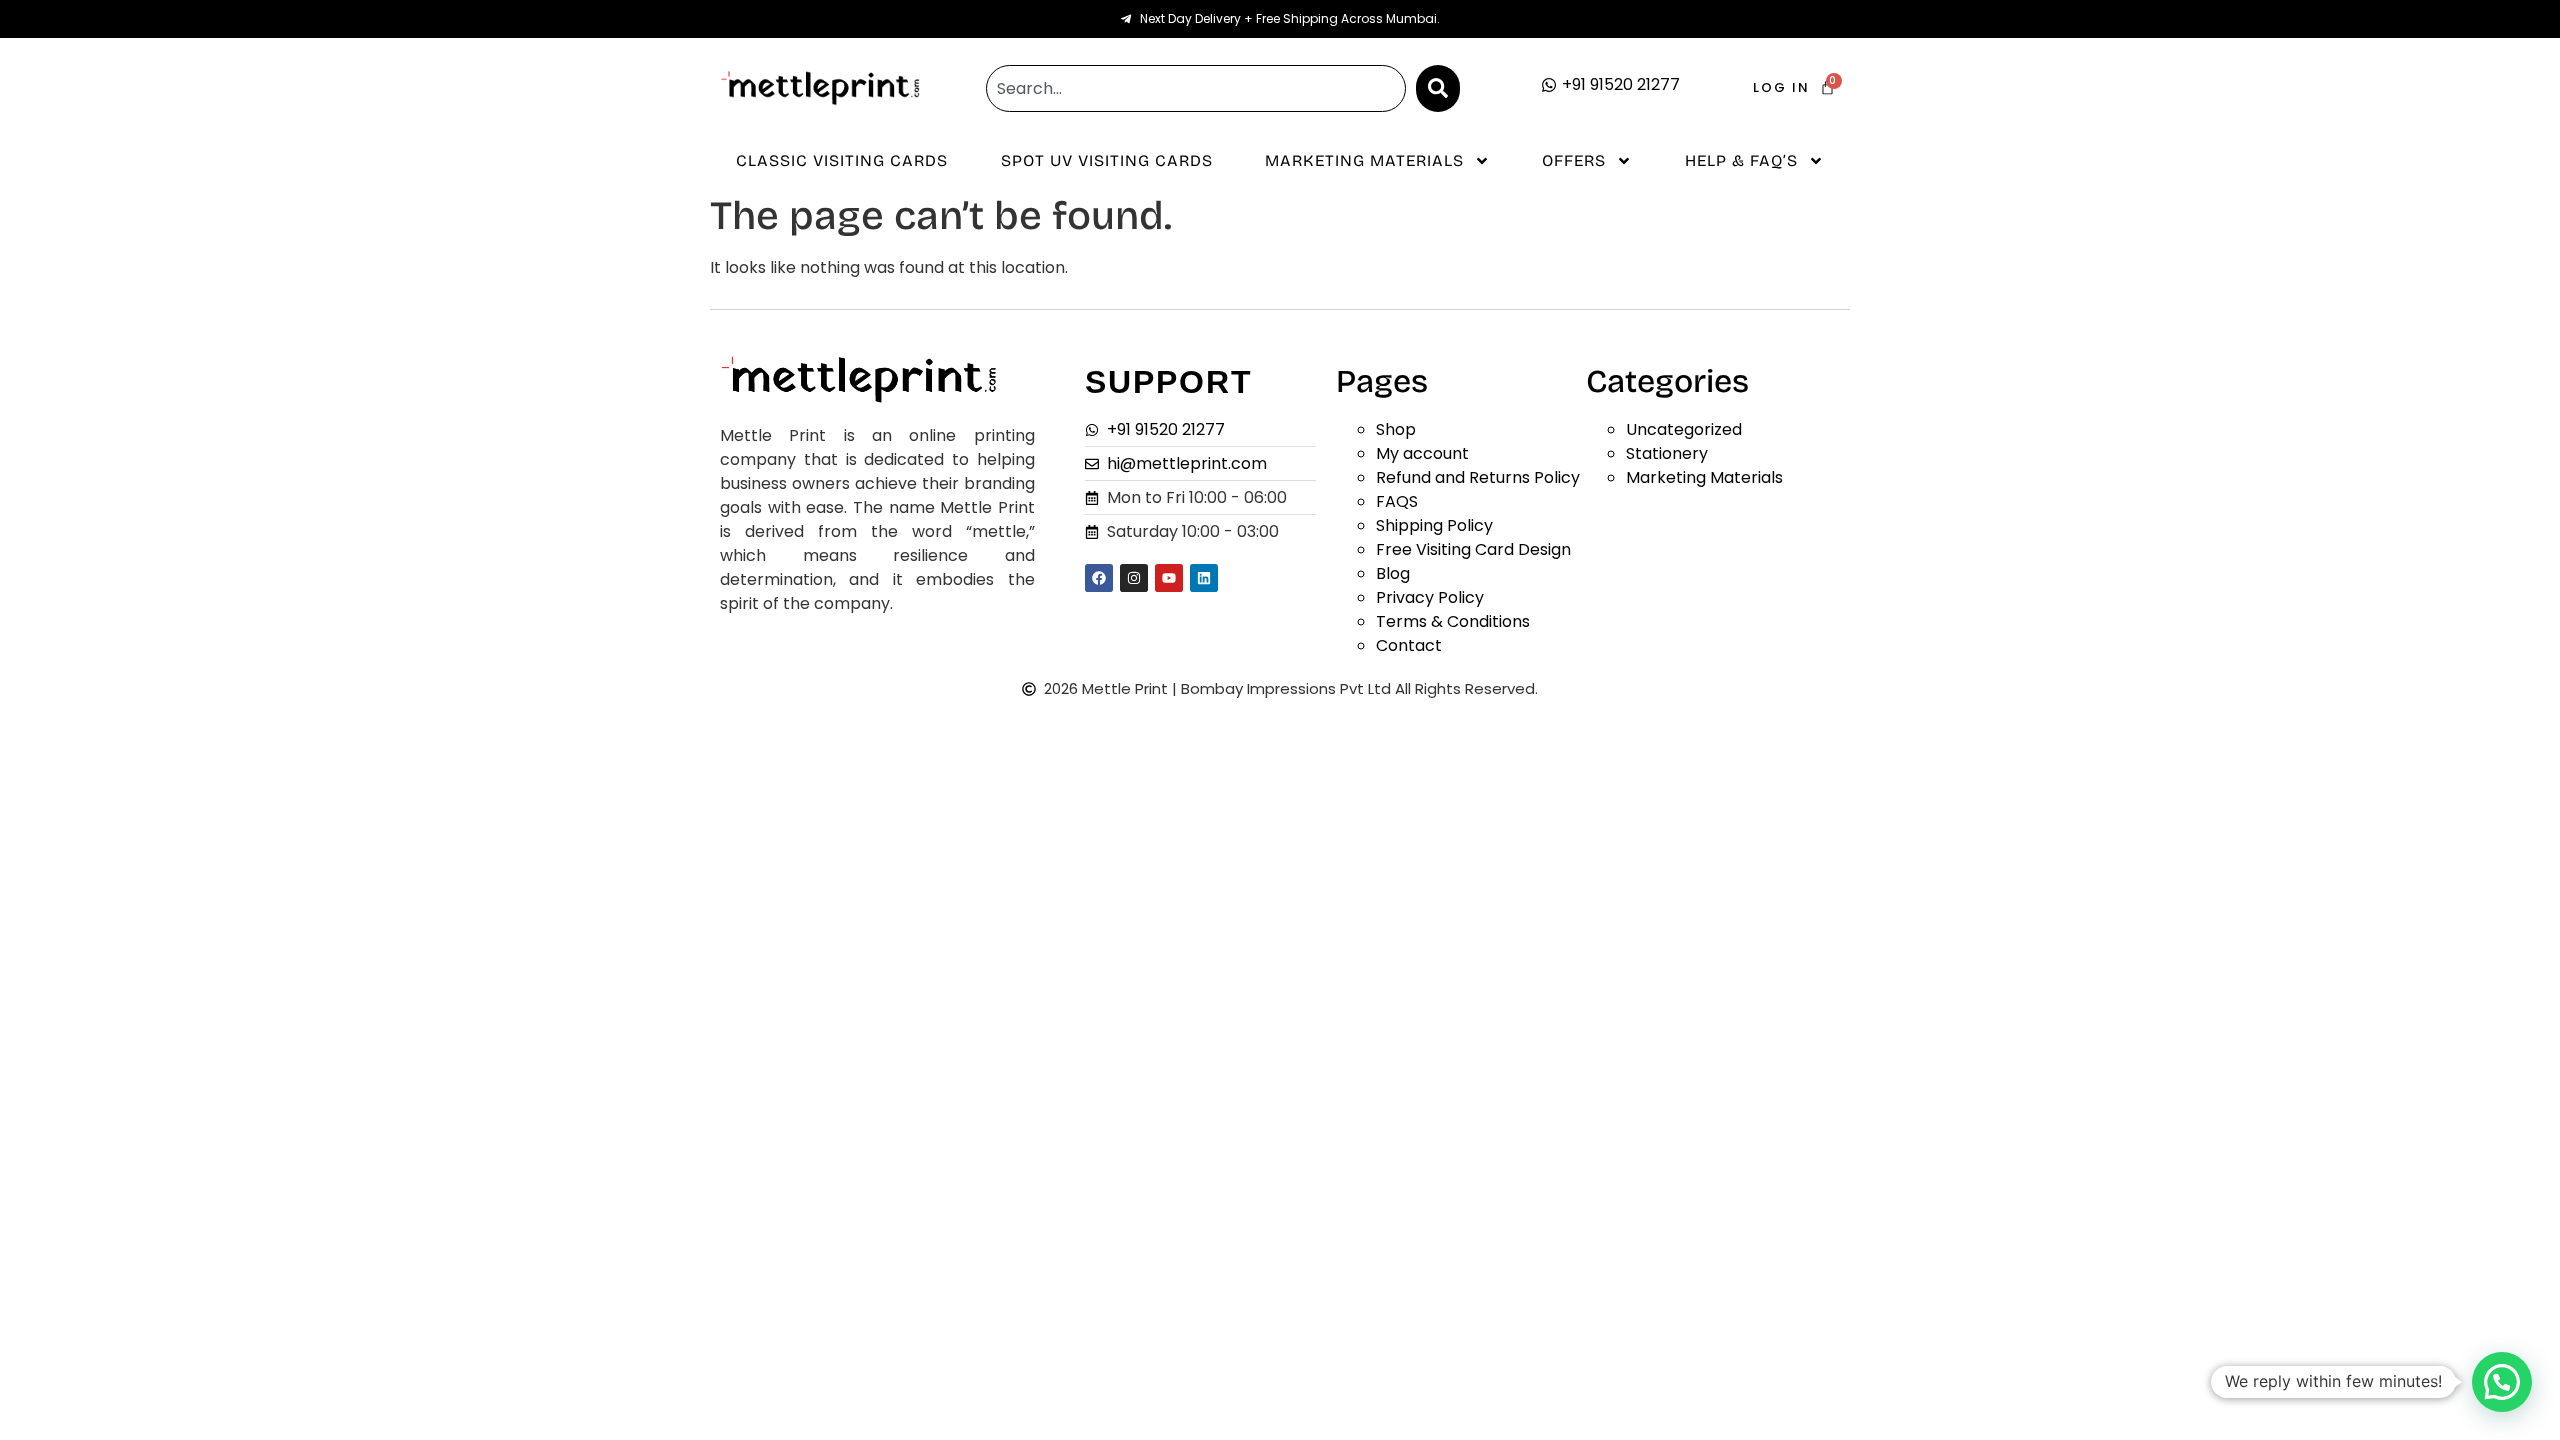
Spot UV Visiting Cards (1107, 160)
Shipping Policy (1434, 525)
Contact (1409, 645)
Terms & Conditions (1453, 621)
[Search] (1438, 88)
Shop (1396, 429)
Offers (1574, 160)
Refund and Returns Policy (1478, 477)
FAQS (1397, 501)
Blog (1393, 573)
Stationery (1667, 453)
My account (1422, 453)
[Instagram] (1134, 578)
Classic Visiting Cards (842, 160)
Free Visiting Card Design (1473, 549)
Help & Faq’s (1741, 160)
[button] (2502, 1382)
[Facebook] (1099, 578)
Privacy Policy (1430, 597)
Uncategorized (1684, 429)
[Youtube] (1169, 578)
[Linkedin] (1204, 578)
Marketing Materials (1364, 160)
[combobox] (1196, 88)
